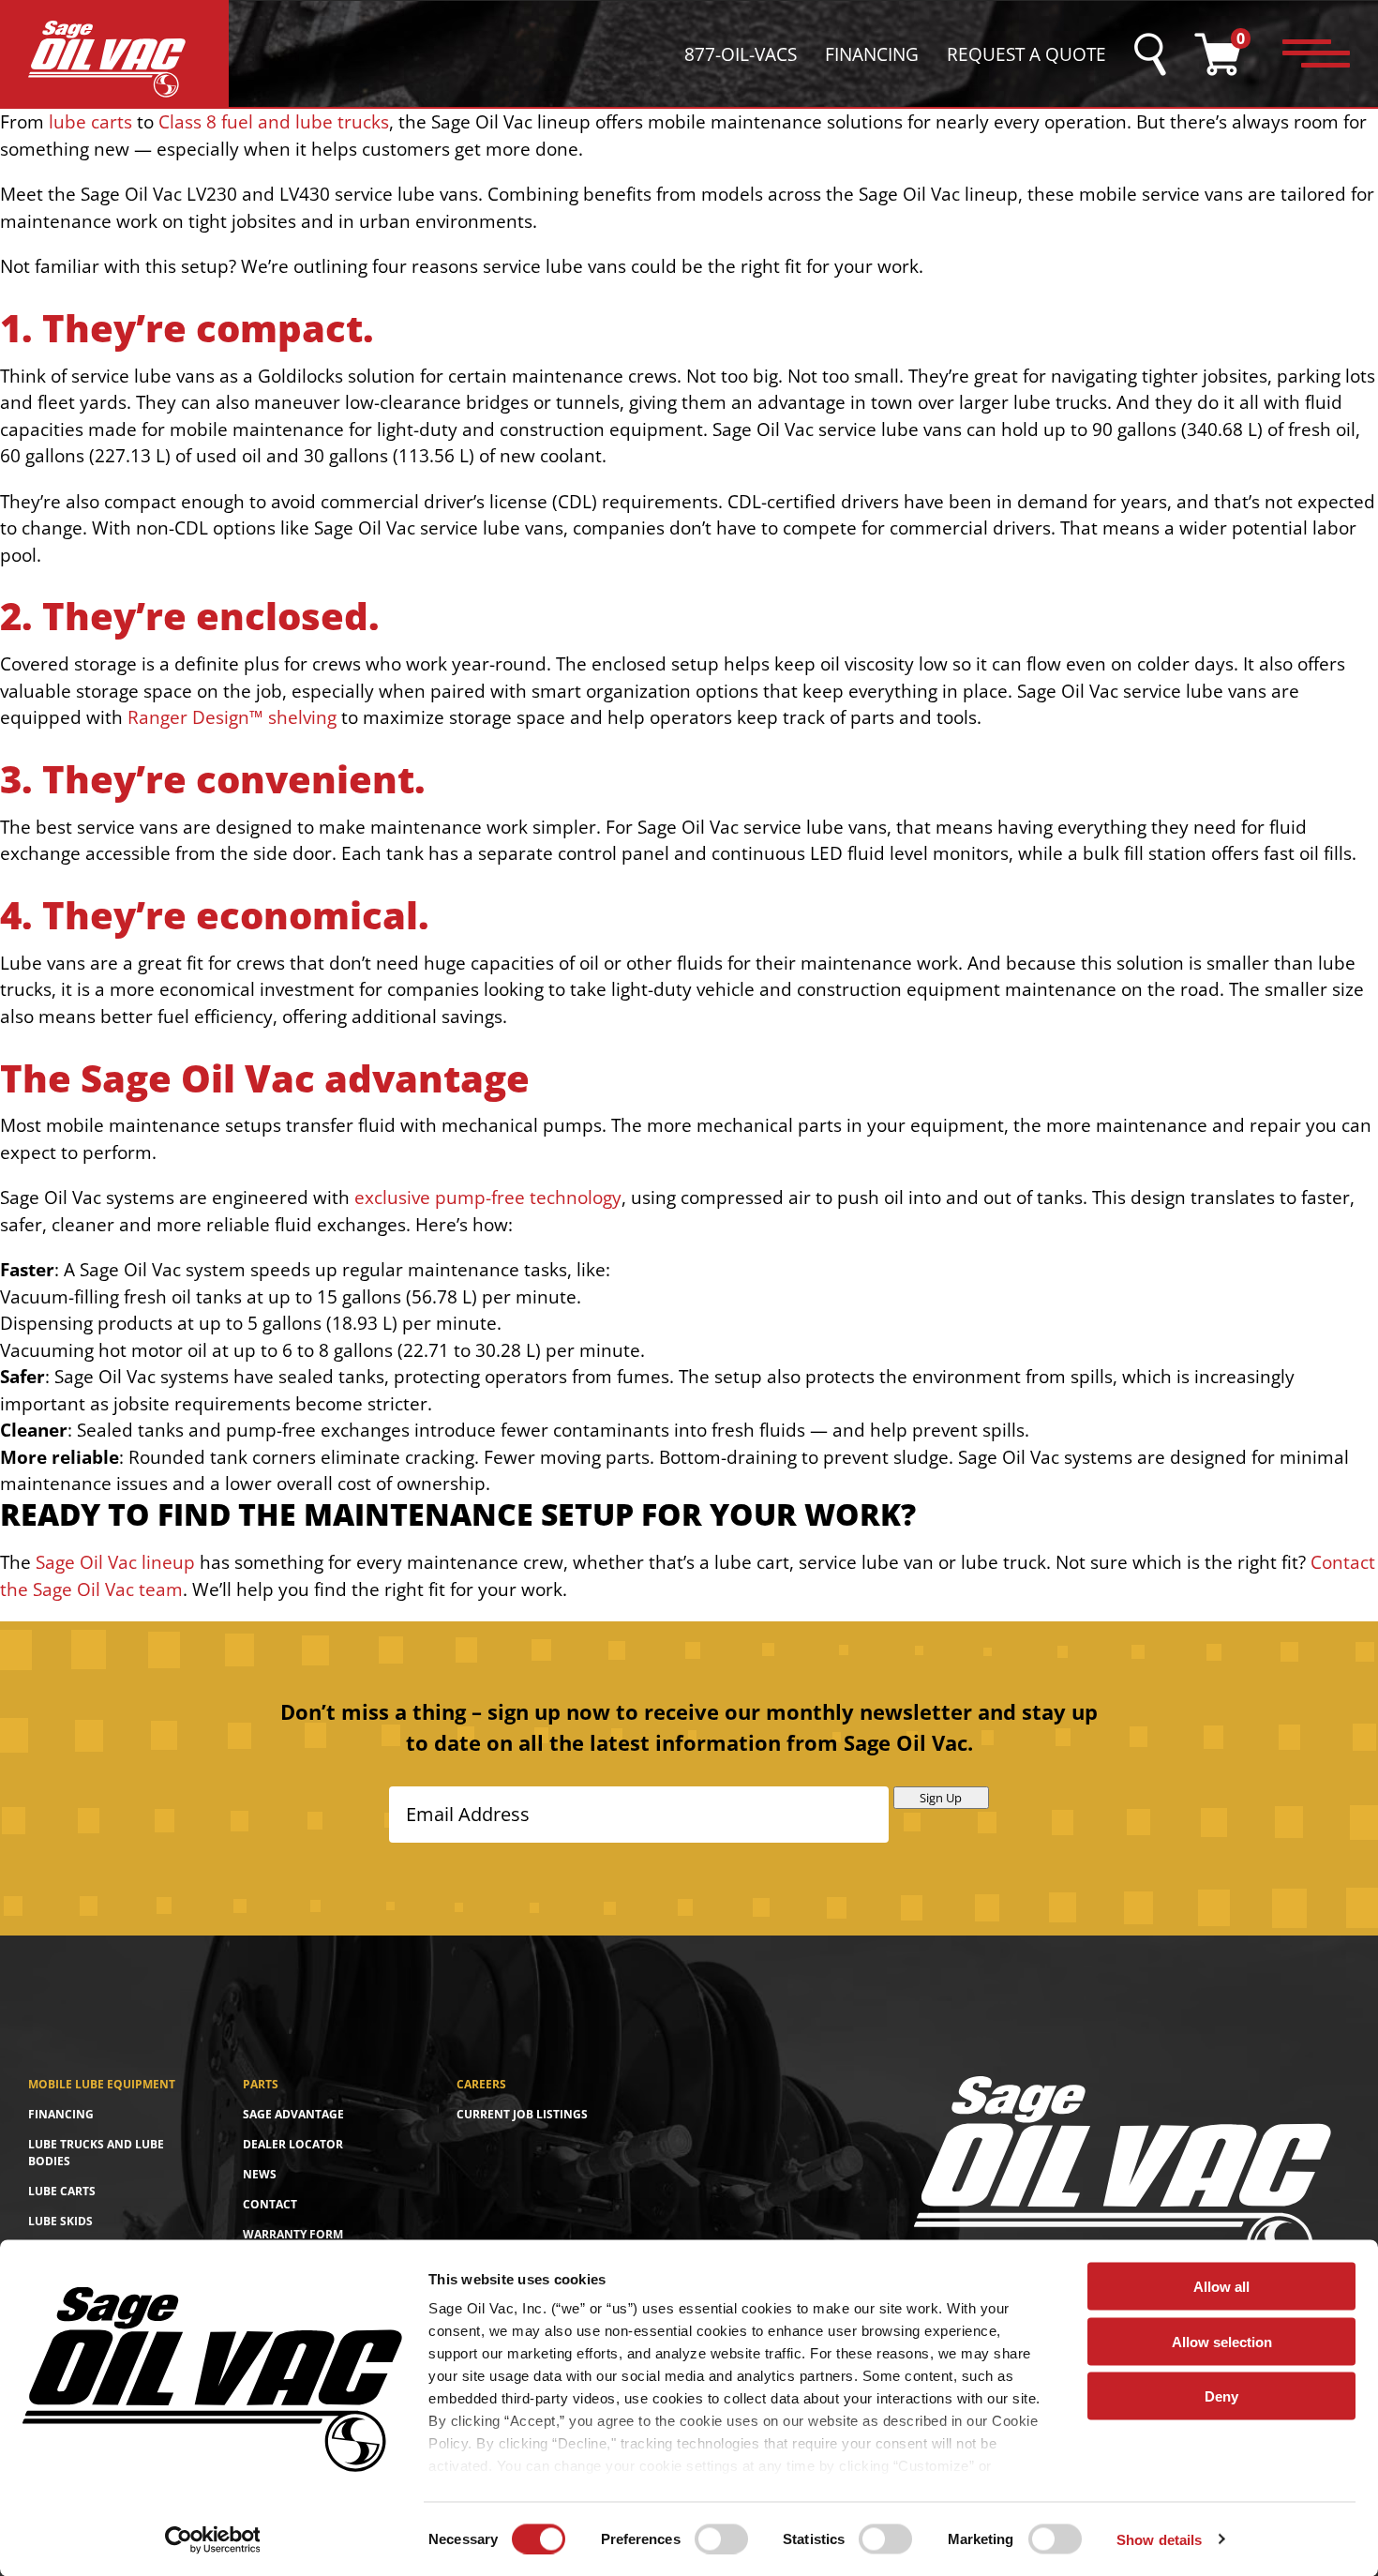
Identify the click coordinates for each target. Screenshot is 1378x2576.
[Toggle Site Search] (1150, 54)
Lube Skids (60, 2221)
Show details (1159, 2539)
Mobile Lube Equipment (102, 2084)
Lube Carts (62, 2191)
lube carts (90, 122)
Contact (270, 2204)
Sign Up (941, 1798)
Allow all (1221, 2287)
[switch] (721, 2538)
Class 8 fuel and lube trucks (274, 122)
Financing (872, 54)
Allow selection (1222, 2341)
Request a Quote (1026, 54)
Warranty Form (293, 2234)
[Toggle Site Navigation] (1316, 54)
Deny (1221, 2396)
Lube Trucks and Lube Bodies (96, 2153)
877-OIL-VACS (741, 54)
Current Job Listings (522, 2114)
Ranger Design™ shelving (232, 717)
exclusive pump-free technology (488, 1198)
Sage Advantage (293, 2114)
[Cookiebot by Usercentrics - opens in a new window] (212, 2539)
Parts (261, 2084)
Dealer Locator (293, 2144)
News (260, 2174)
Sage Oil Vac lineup (115, 1562)
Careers (481, 2084)
